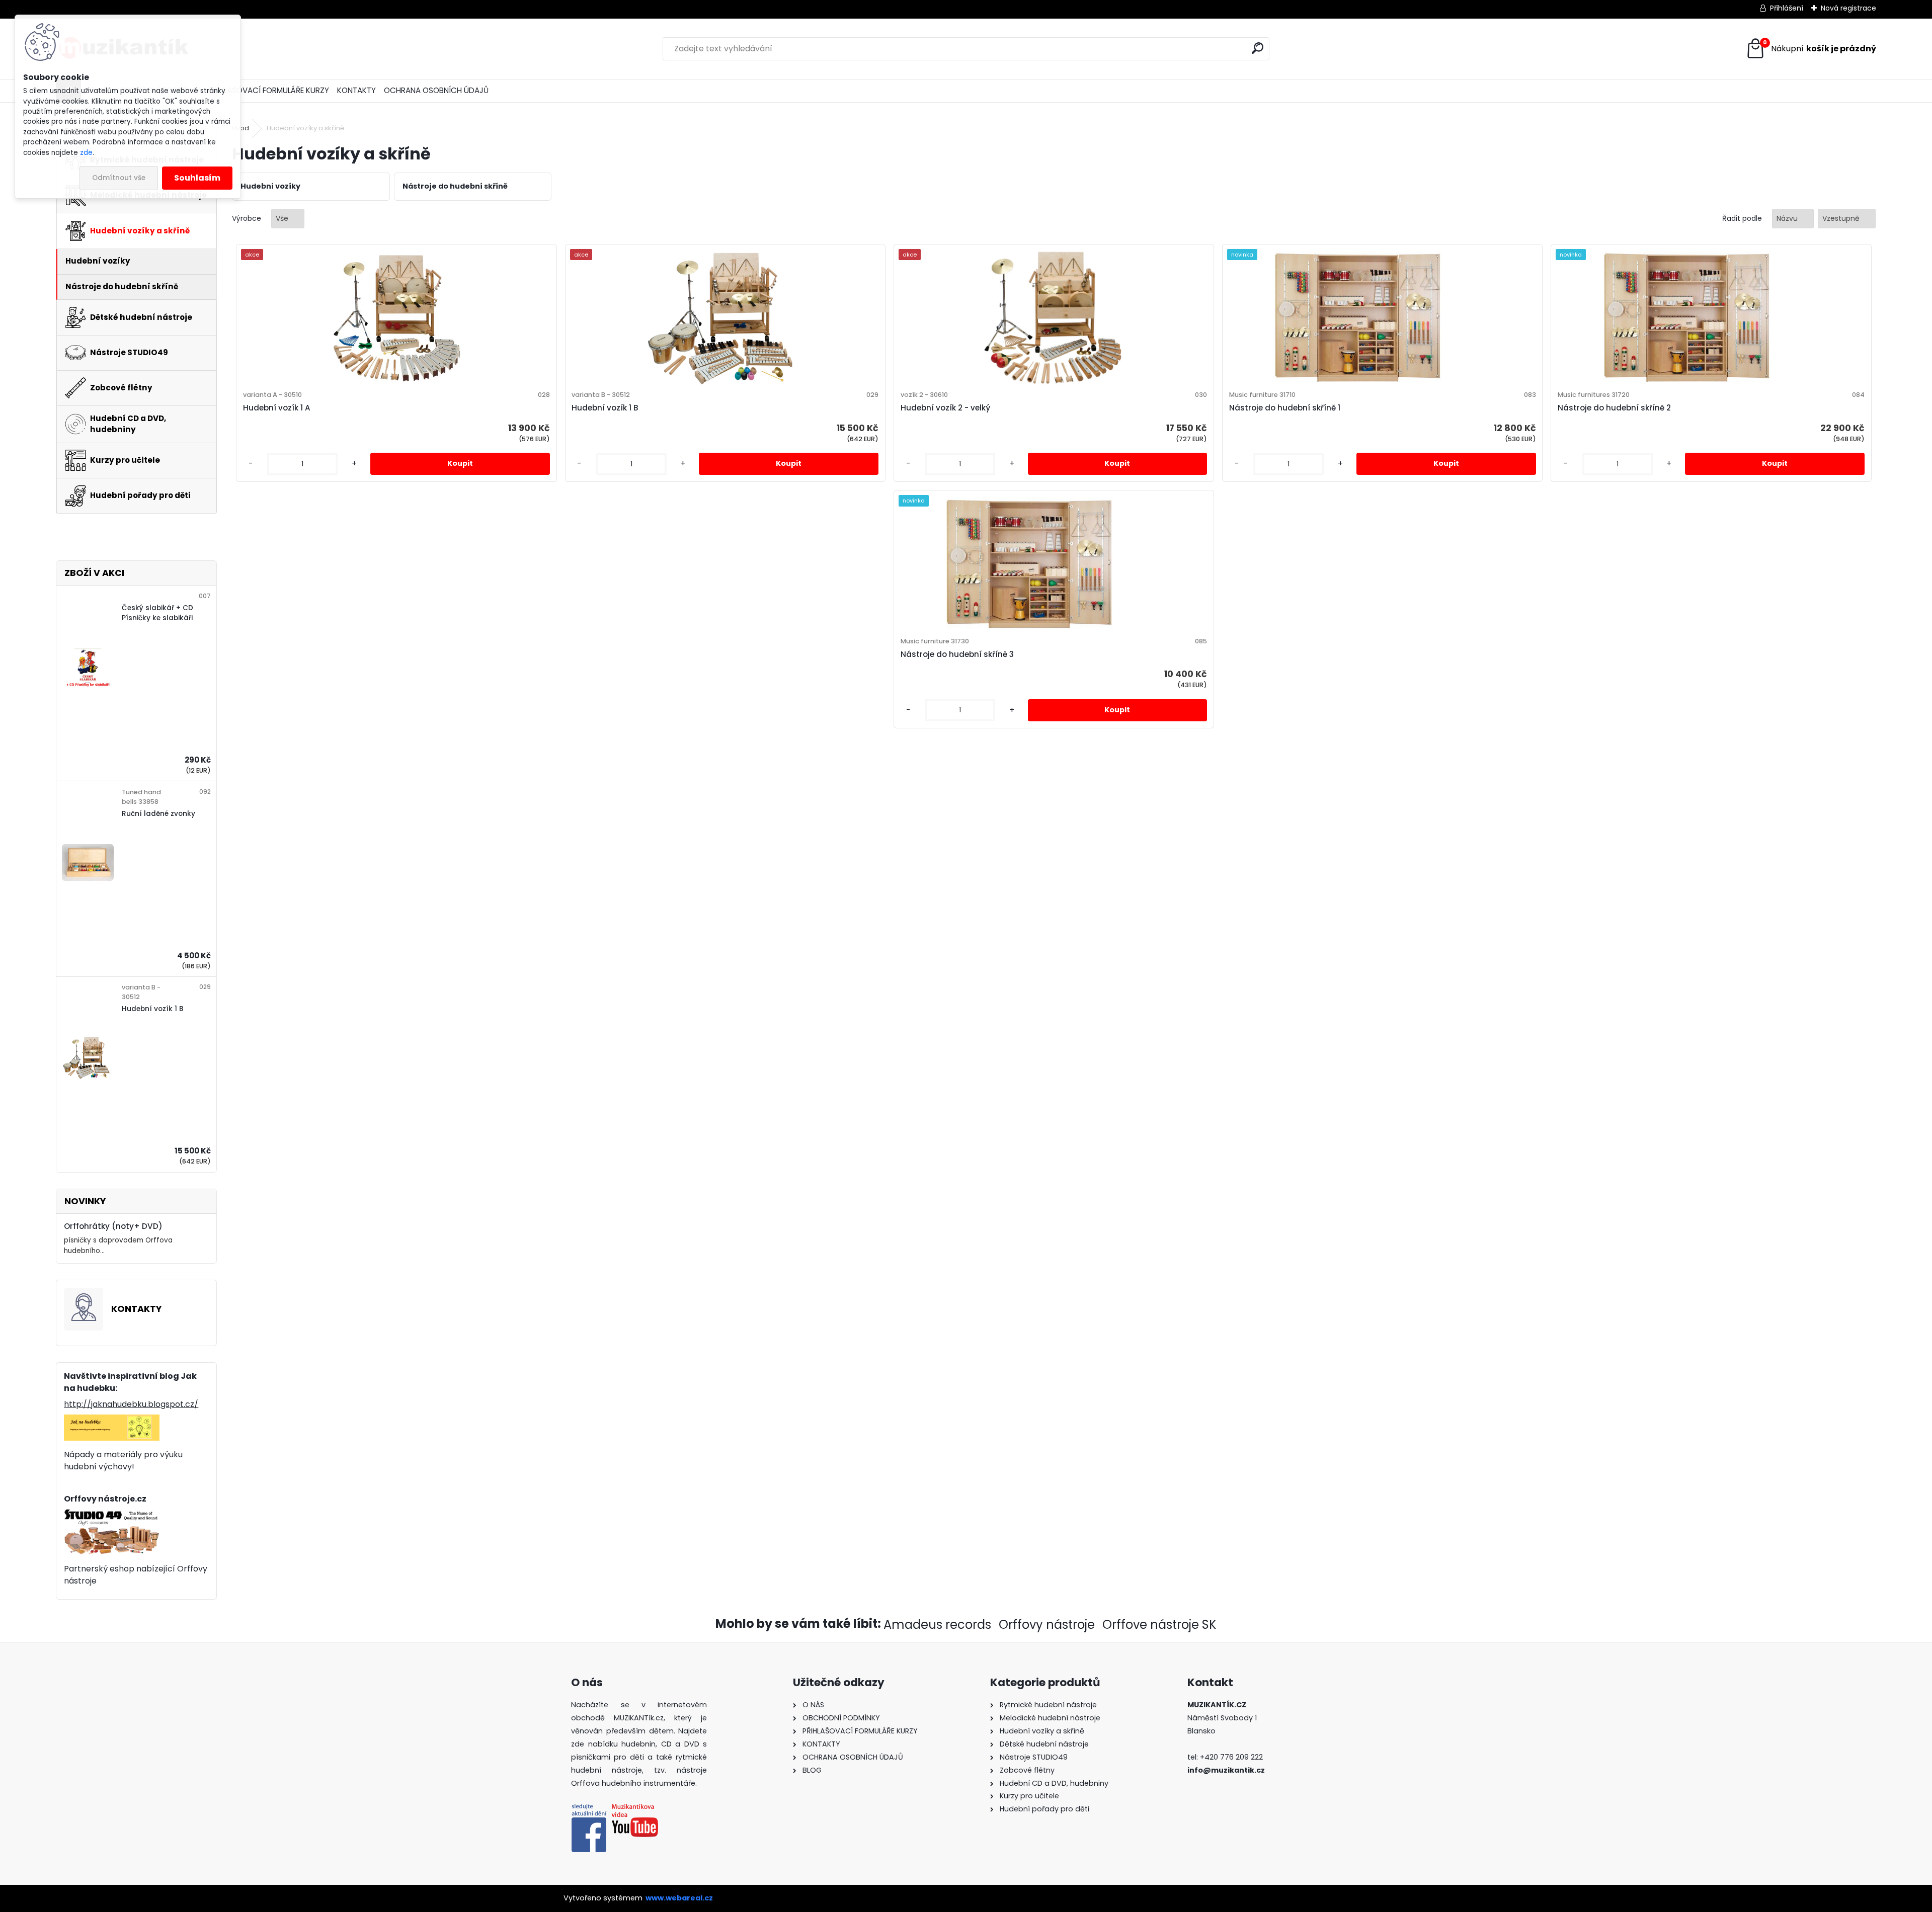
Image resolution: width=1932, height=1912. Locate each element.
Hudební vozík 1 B (152, 1009)
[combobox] (1793, 219)
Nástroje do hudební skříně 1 (1285, 408)
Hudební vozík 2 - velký (945, 408)
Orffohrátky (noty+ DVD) (113, 1226)
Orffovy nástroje (1047, 1625)
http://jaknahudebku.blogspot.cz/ (131, 1404)
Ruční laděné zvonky (158, 814)
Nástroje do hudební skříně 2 (1614, 408)
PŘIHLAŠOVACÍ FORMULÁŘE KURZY (269, 90)
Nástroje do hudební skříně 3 (957, 654)
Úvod (240, 128)
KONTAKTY (356, 90)
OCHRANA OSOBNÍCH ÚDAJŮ (436, 90)
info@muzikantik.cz (1226, 1770)
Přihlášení (1787, 8)
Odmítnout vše (119, 178)
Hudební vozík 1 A (277, 408)
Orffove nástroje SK (1159, 1625)
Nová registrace (1848, 8)
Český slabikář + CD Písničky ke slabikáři (157, 613)
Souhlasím (197, 178)
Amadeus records (937, 1625)
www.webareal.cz (679, 1898)
